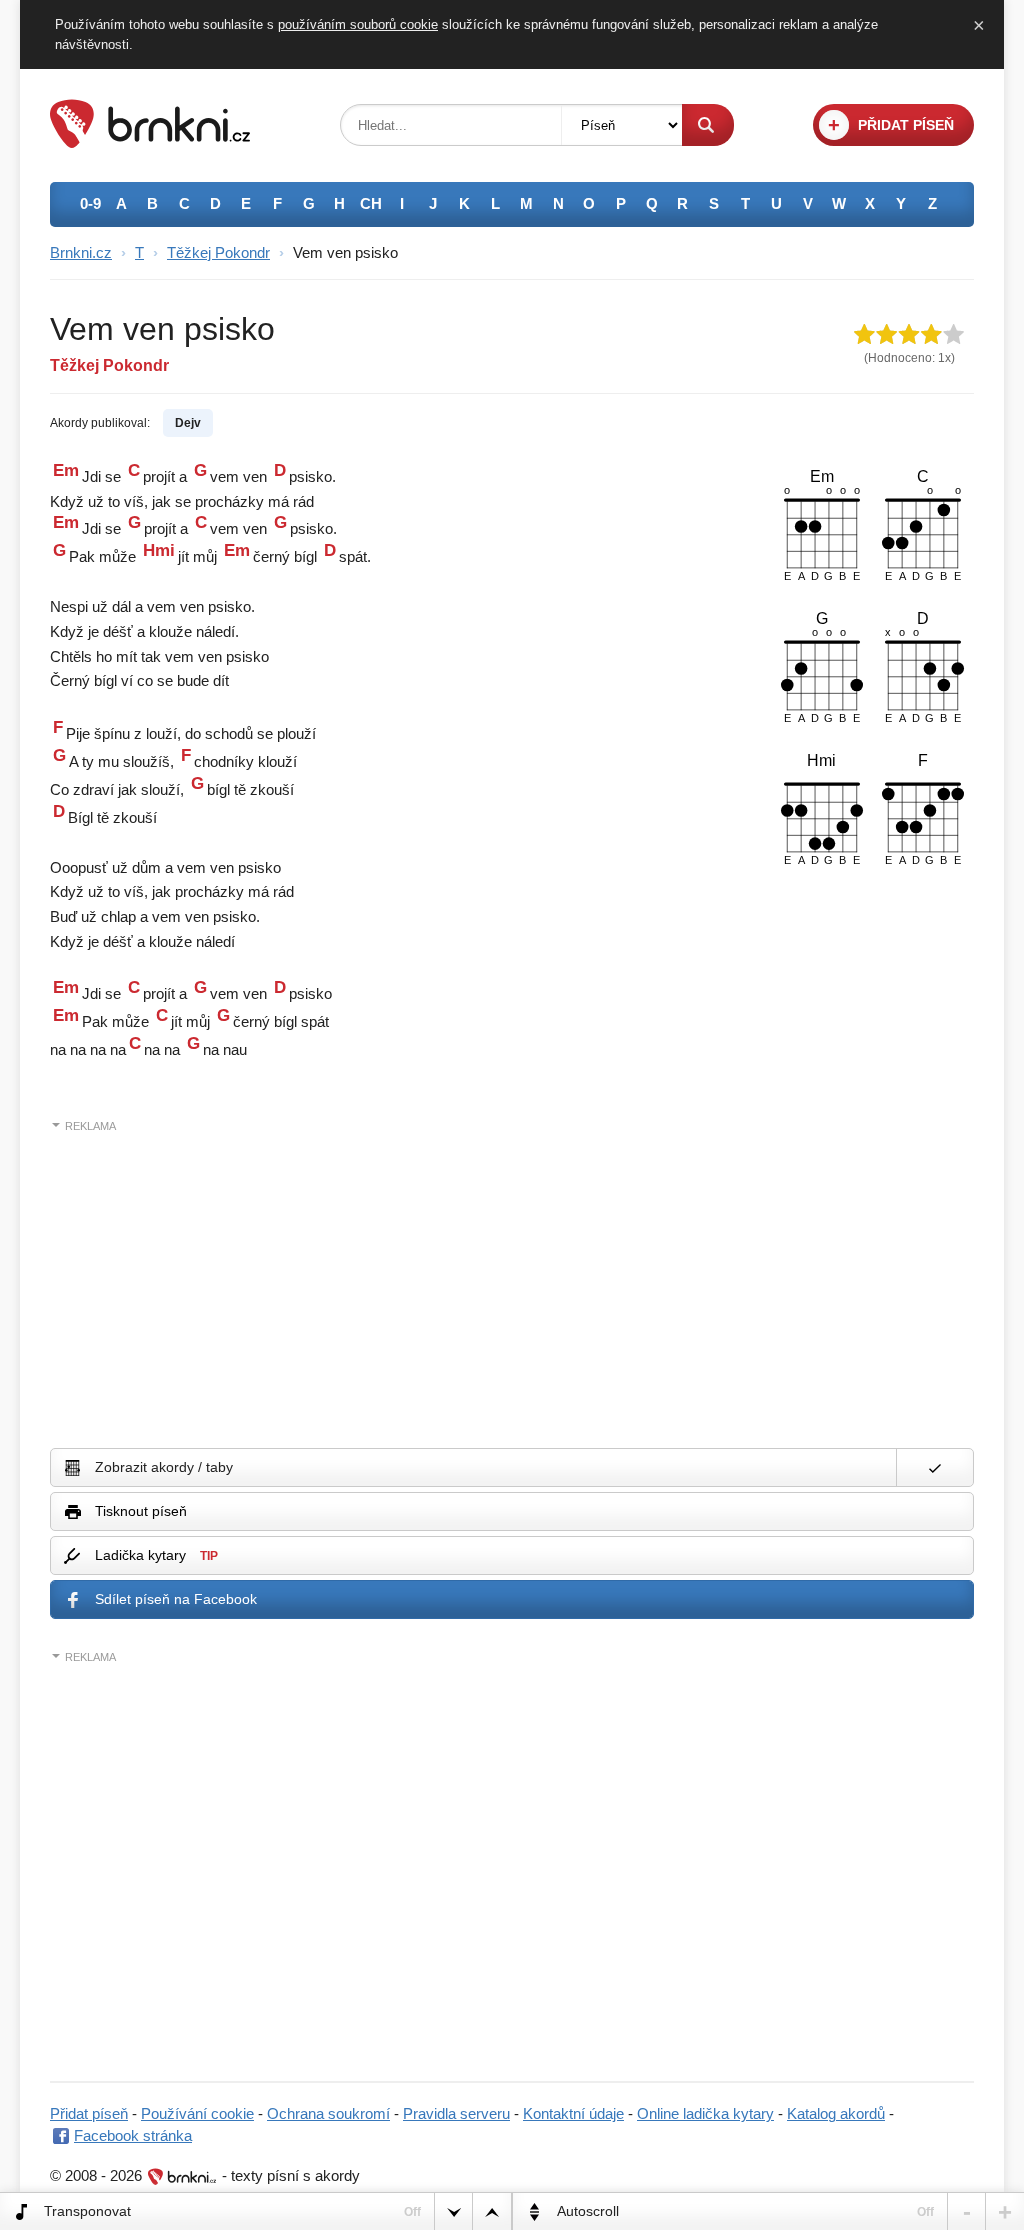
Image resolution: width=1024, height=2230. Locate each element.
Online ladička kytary (705, 2113)
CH (371, 203)
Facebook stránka (133, 2135)
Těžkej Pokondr (218, 252)
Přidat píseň (89, 2113)
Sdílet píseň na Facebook (176, 1599)
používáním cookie (358, 24)
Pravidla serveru (456, 2113)
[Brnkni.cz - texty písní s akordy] (150, 142)
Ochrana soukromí (328, 2113)
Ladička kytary (156, 1555)
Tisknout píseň (141, 1511)
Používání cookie (197, 2113)
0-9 (90, 203)
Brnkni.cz (81, 252)
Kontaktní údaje (573, 2113)
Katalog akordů (836, 2113)
